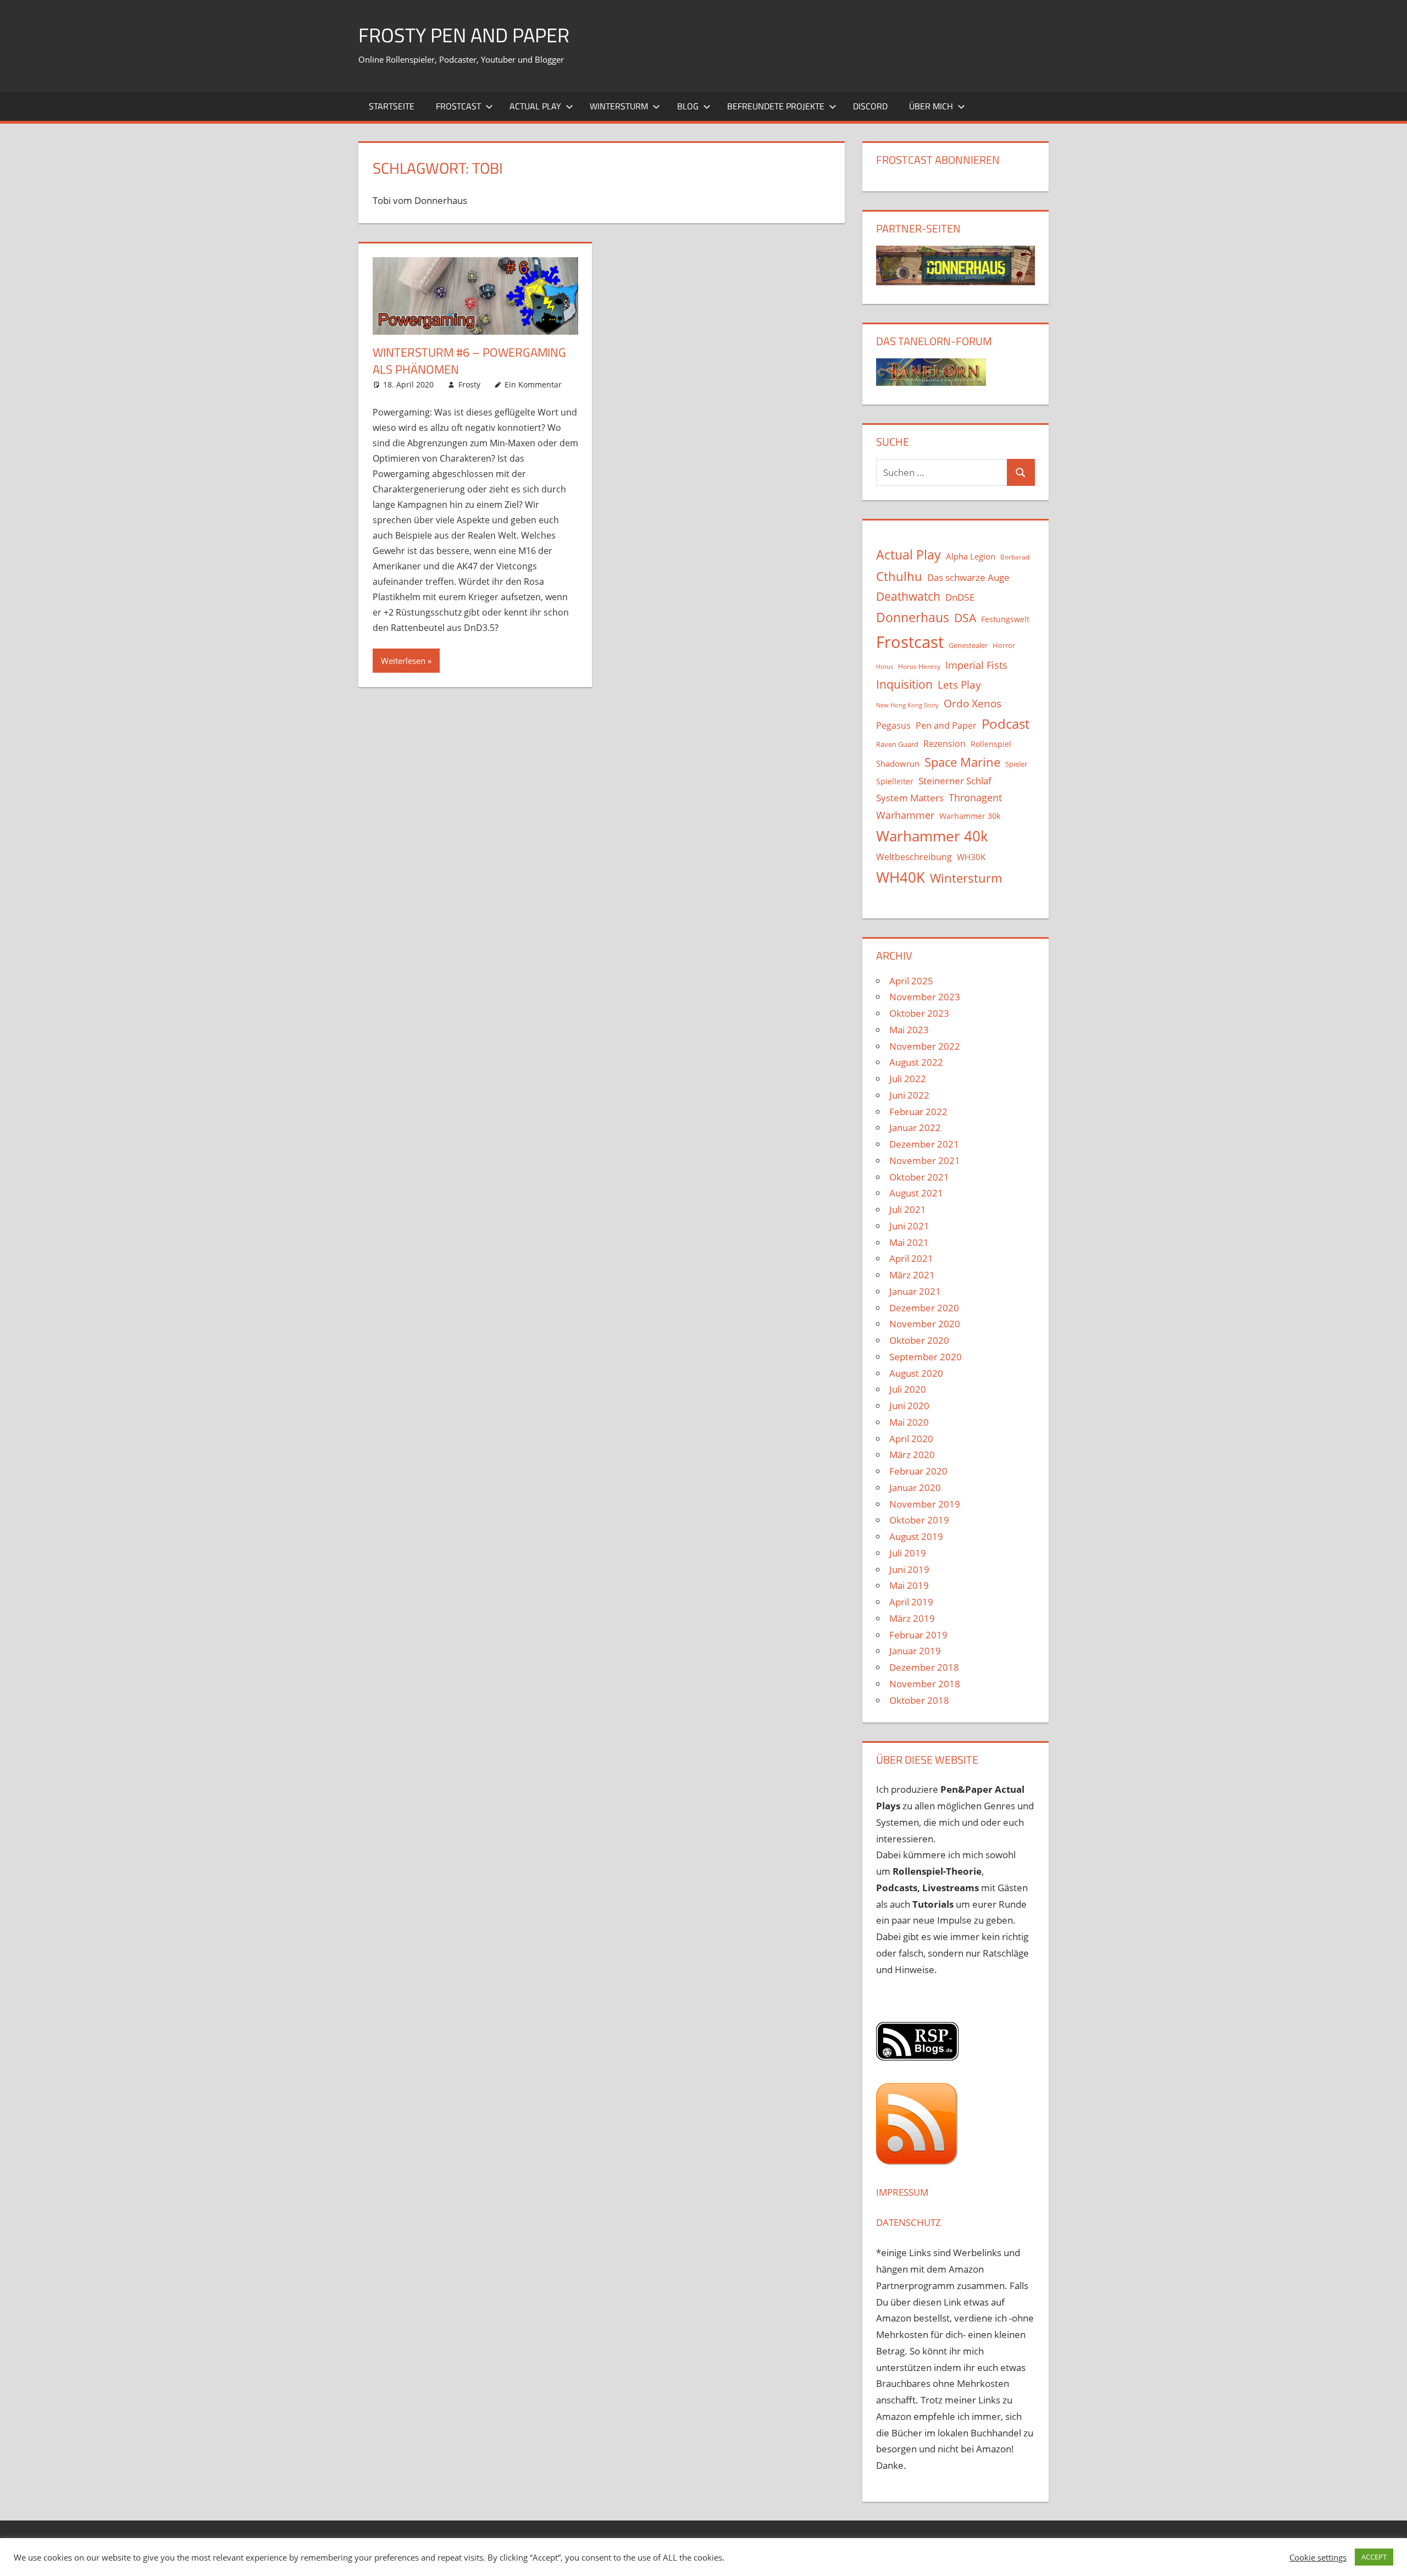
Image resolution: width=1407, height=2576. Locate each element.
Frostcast (458, 106)
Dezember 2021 (924, 1144)
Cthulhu (899, 576)
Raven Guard (897, 744)
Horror (1004, 645)
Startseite (392, 106)
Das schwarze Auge (968, 577)
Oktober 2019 (919, 1520)
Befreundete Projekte (776, 106)
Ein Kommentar (533, 384)
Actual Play (535, 106)
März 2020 (912, 1455)
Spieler (1016, 764)
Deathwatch (908, 596)
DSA (965, 618)
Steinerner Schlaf (955, 781)
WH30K (971, 857)
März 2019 (912, 1618)
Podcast (1006, 724)
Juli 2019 (908, 1553)
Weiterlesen (403, 661)
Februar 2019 (918, 1635)
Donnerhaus (913, 617)
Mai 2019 (909, 1585)
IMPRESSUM (902, 2192)
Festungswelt (1005, 619)
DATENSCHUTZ (909, 2222)
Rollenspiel (991, 744)
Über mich (931, 106)
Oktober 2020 (919, 1340)
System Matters (910, 797)
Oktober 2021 (919, 1177)
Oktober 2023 (919, 1013)
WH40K (901, 877)
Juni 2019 (909, 1569)
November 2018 (925, 1684)
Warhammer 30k (970, 816)
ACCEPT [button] (1374, 2557)
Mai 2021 (909, 1242)
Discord (870, 106)
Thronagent (975, 797)
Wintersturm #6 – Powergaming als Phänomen (469, 361)
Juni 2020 (909, 1406)
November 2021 (925, 1160)
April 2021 (911, 1258)
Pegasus (893, 725)
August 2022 (916, 1062)
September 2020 (926, 1357)
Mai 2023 (909, 1030)
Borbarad (1015, 557)
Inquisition (904, 684)
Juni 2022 (909, 1095)
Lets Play (959, 685)
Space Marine (962, 762)
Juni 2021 (909, 1226)
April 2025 (911, 981)
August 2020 (916, 1373)
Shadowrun (898, 763)
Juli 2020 (908, 1389)
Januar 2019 (915, 1651)
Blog (688, 106)
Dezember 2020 (924, 1308)
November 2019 (925, 1504)
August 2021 (916, 1193)
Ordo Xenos (973, 703)
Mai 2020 (909, 1422)
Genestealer (968, 645)
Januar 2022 (915, 1128)
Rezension (945, 744)
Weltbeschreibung (914, 857)
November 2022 (925, 1046)
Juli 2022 (908, 1079)
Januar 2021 (915, 1291)
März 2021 (912, 1275)
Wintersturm (619, 106)
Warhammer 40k (932, 836)
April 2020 (911, 1439)
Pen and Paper (946, 725)
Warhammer (905, 815)
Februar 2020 (918, 1471)
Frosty (469, 384)
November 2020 (925, 1324)
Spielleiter (895, 781)
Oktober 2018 (919, 1700)
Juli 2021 (908, 1209)
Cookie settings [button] (1318, 2557)
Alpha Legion (971, 556)
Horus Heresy (919, 666)
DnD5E (960, 597)
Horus (885, 667)
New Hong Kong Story (907, 705)
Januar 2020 (915, 1488)
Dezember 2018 (924, 1667)
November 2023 (925, 997)
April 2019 (911, 1602)
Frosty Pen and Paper (464, 35)
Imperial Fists (976, 665)
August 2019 (916, 1536)
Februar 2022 (918, 1112)
